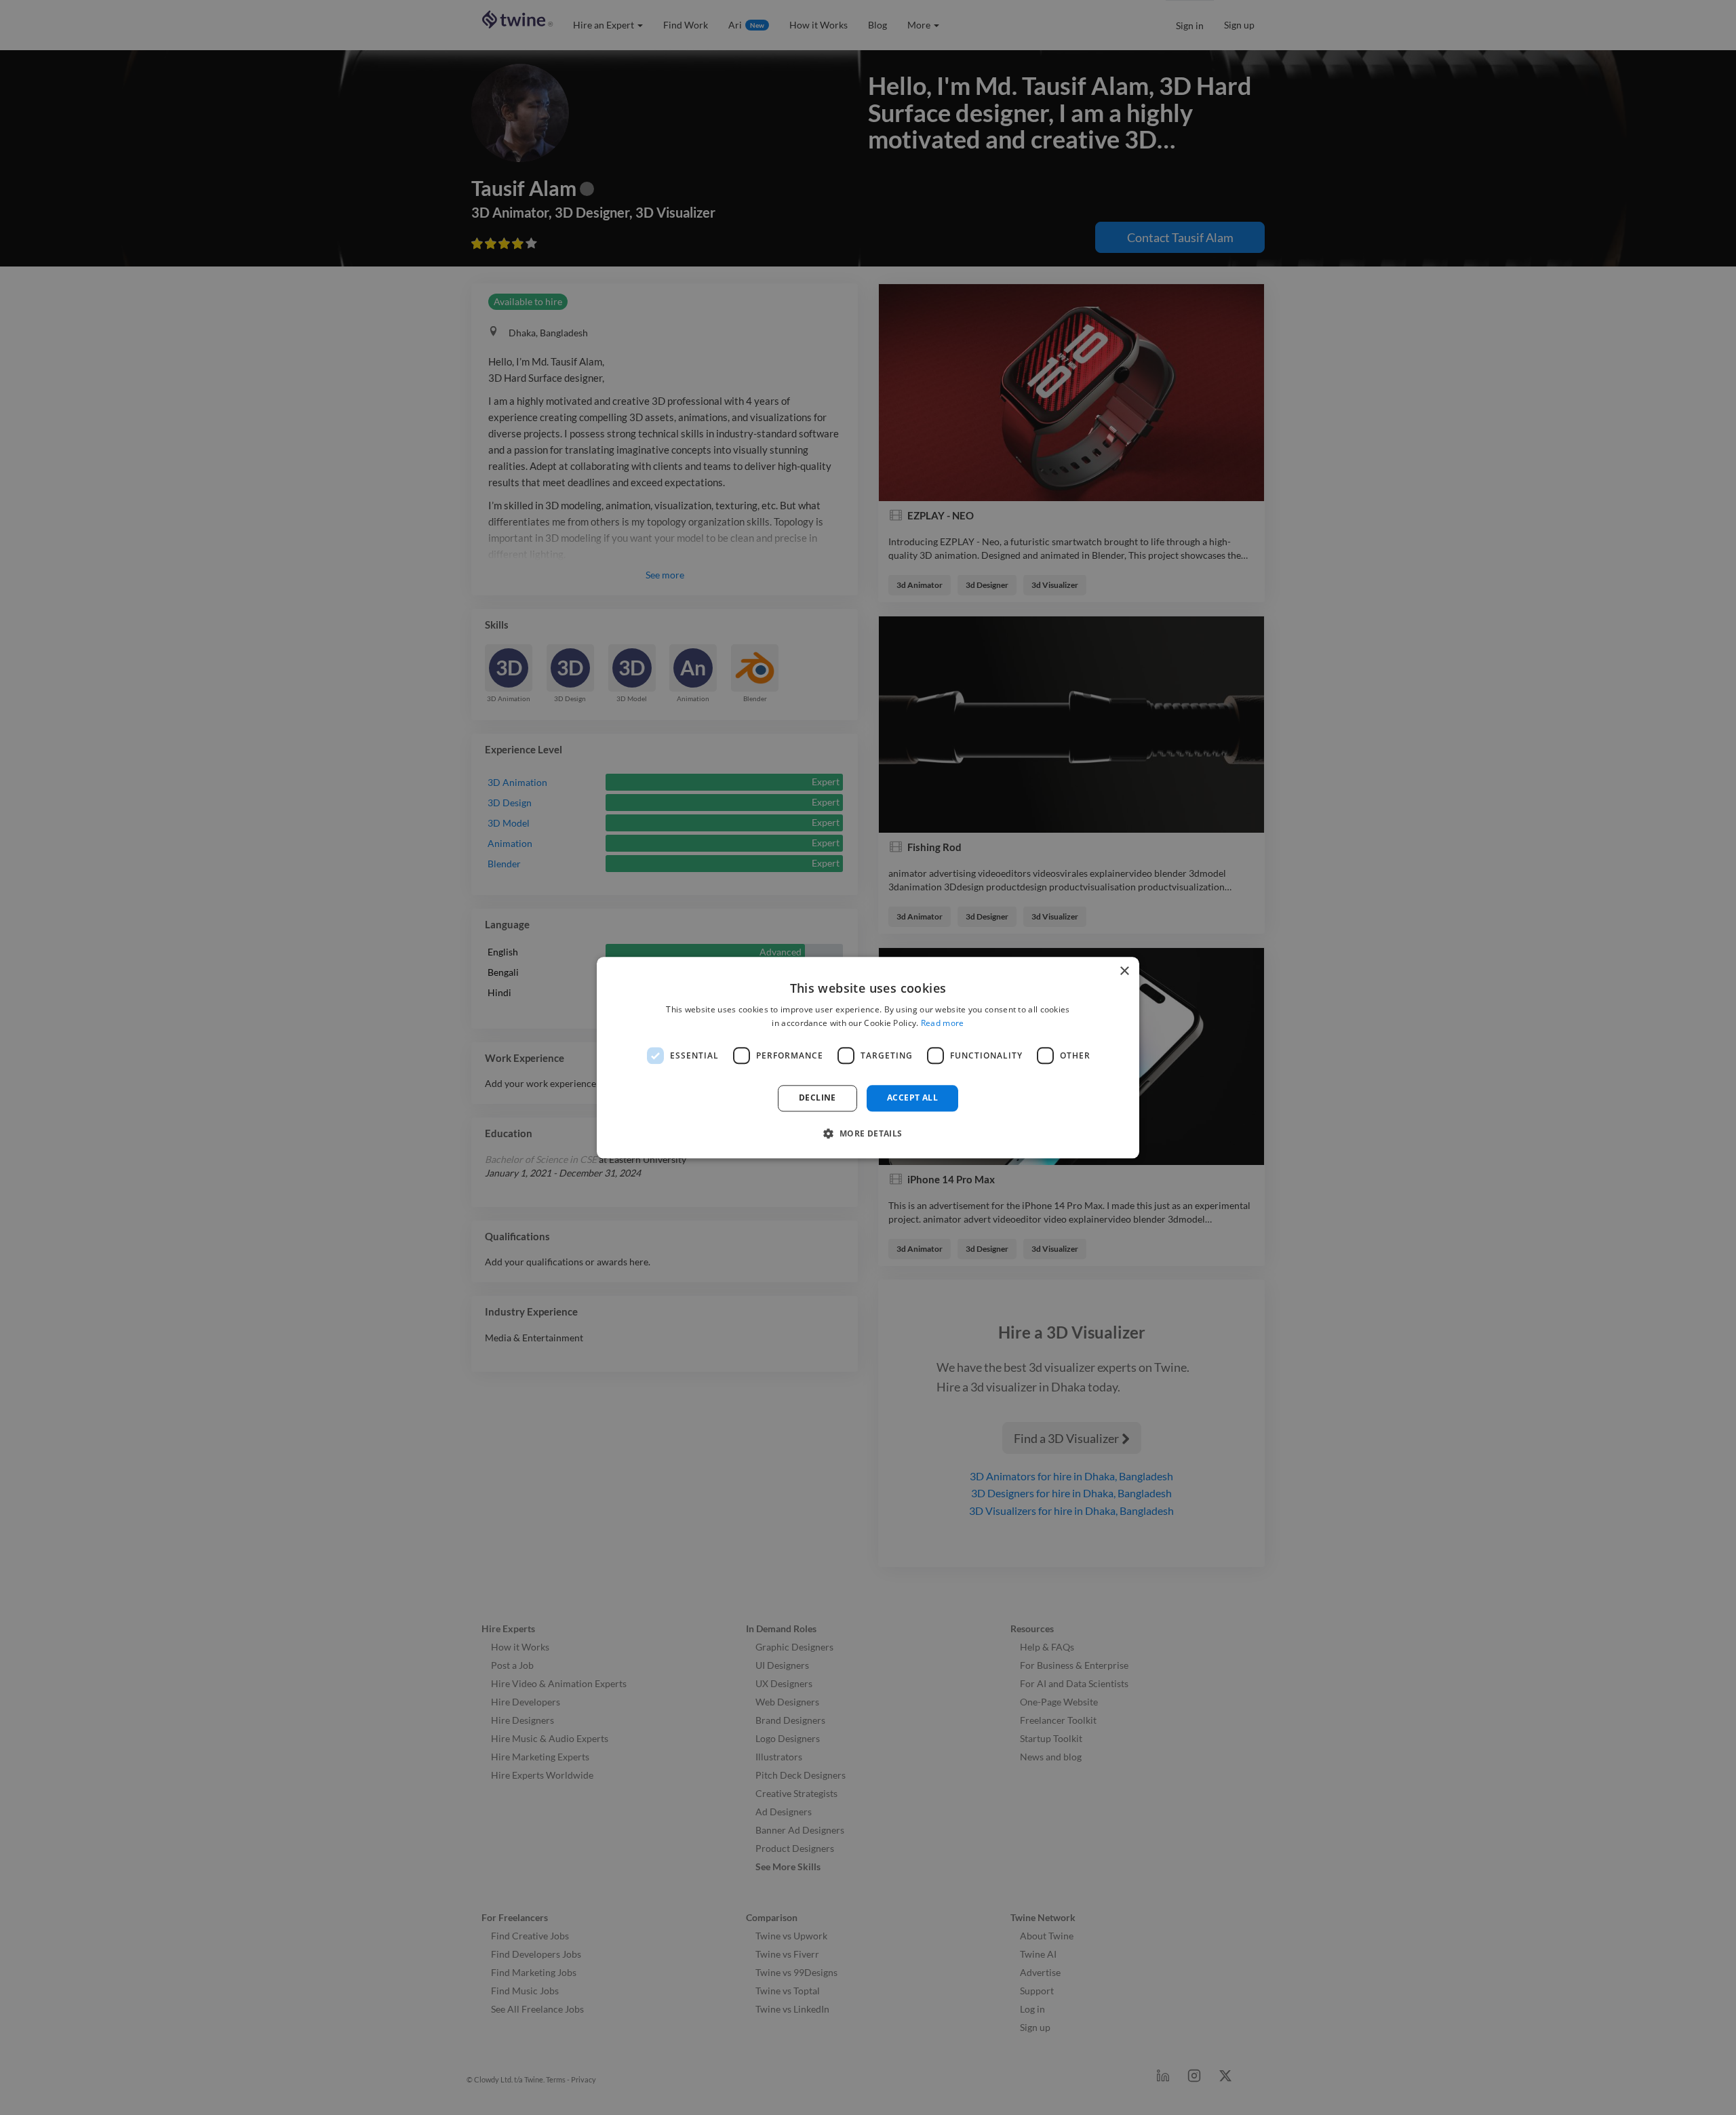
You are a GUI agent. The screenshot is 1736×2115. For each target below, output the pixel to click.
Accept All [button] (912, 1098)
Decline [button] (817, 1098)
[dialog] (868, 1057)
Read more (943, 1023)
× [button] (1124, 971)
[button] (868, 1133)
